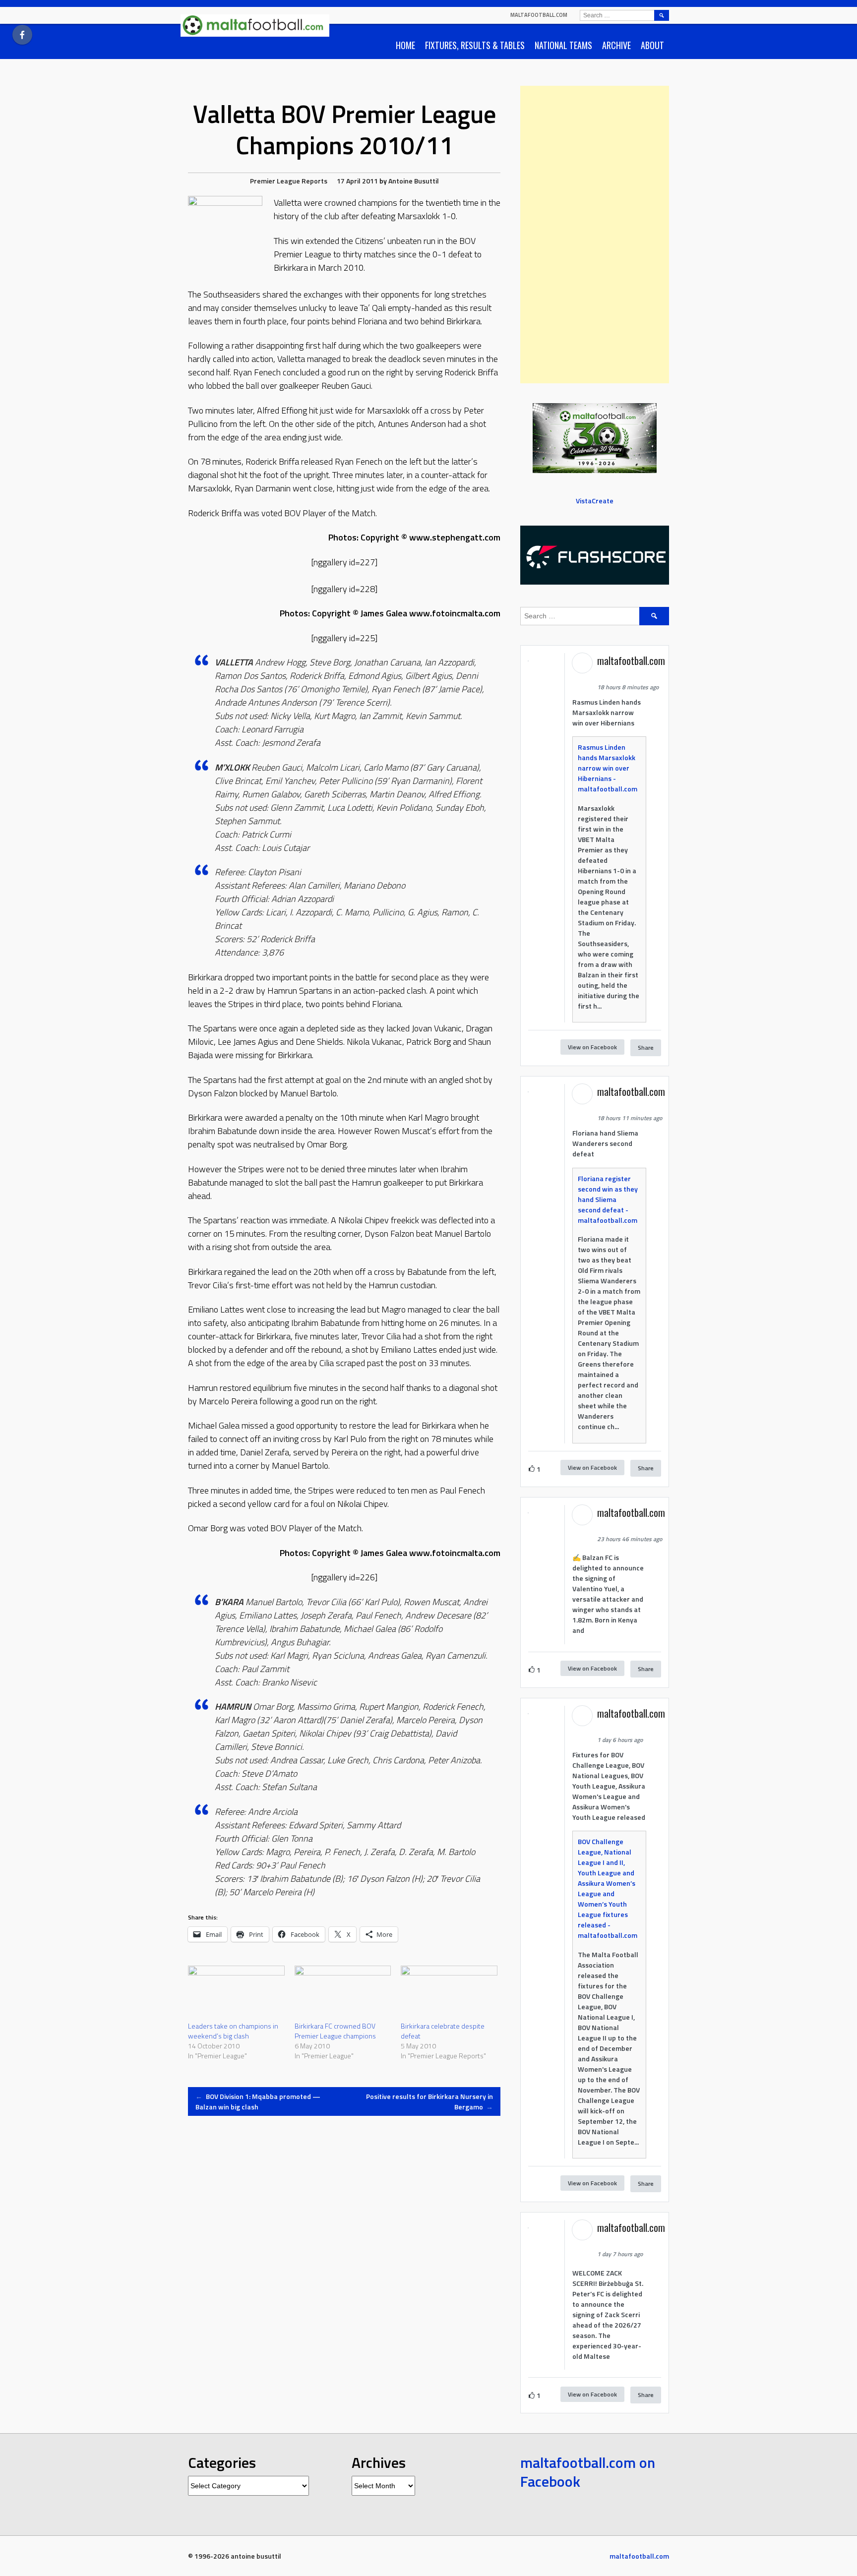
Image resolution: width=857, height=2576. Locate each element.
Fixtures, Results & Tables (475, 45)
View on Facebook (592, 1047)
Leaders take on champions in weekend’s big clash (233, 2031)
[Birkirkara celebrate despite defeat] (449, 1993)
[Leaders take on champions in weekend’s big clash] (236, 1993)
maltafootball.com (539, 15)
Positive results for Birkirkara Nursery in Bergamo (429, 2101)
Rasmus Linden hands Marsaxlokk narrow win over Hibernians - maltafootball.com (608, 768)
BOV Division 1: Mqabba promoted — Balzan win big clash (258, 2101)
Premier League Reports (289, 181)
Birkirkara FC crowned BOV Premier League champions (335, 2031)
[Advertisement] (595, 235)
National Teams (563, 45)
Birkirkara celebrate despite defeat (443, 2031)
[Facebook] (22, 35)
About (652, 45)
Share (646, 1048)
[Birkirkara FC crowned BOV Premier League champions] (343, 1993)
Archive (616, 45)
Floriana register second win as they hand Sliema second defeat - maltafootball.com (608, 1199)
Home (405, 45)
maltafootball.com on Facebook (588, 2472)
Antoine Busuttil (414, 181)
